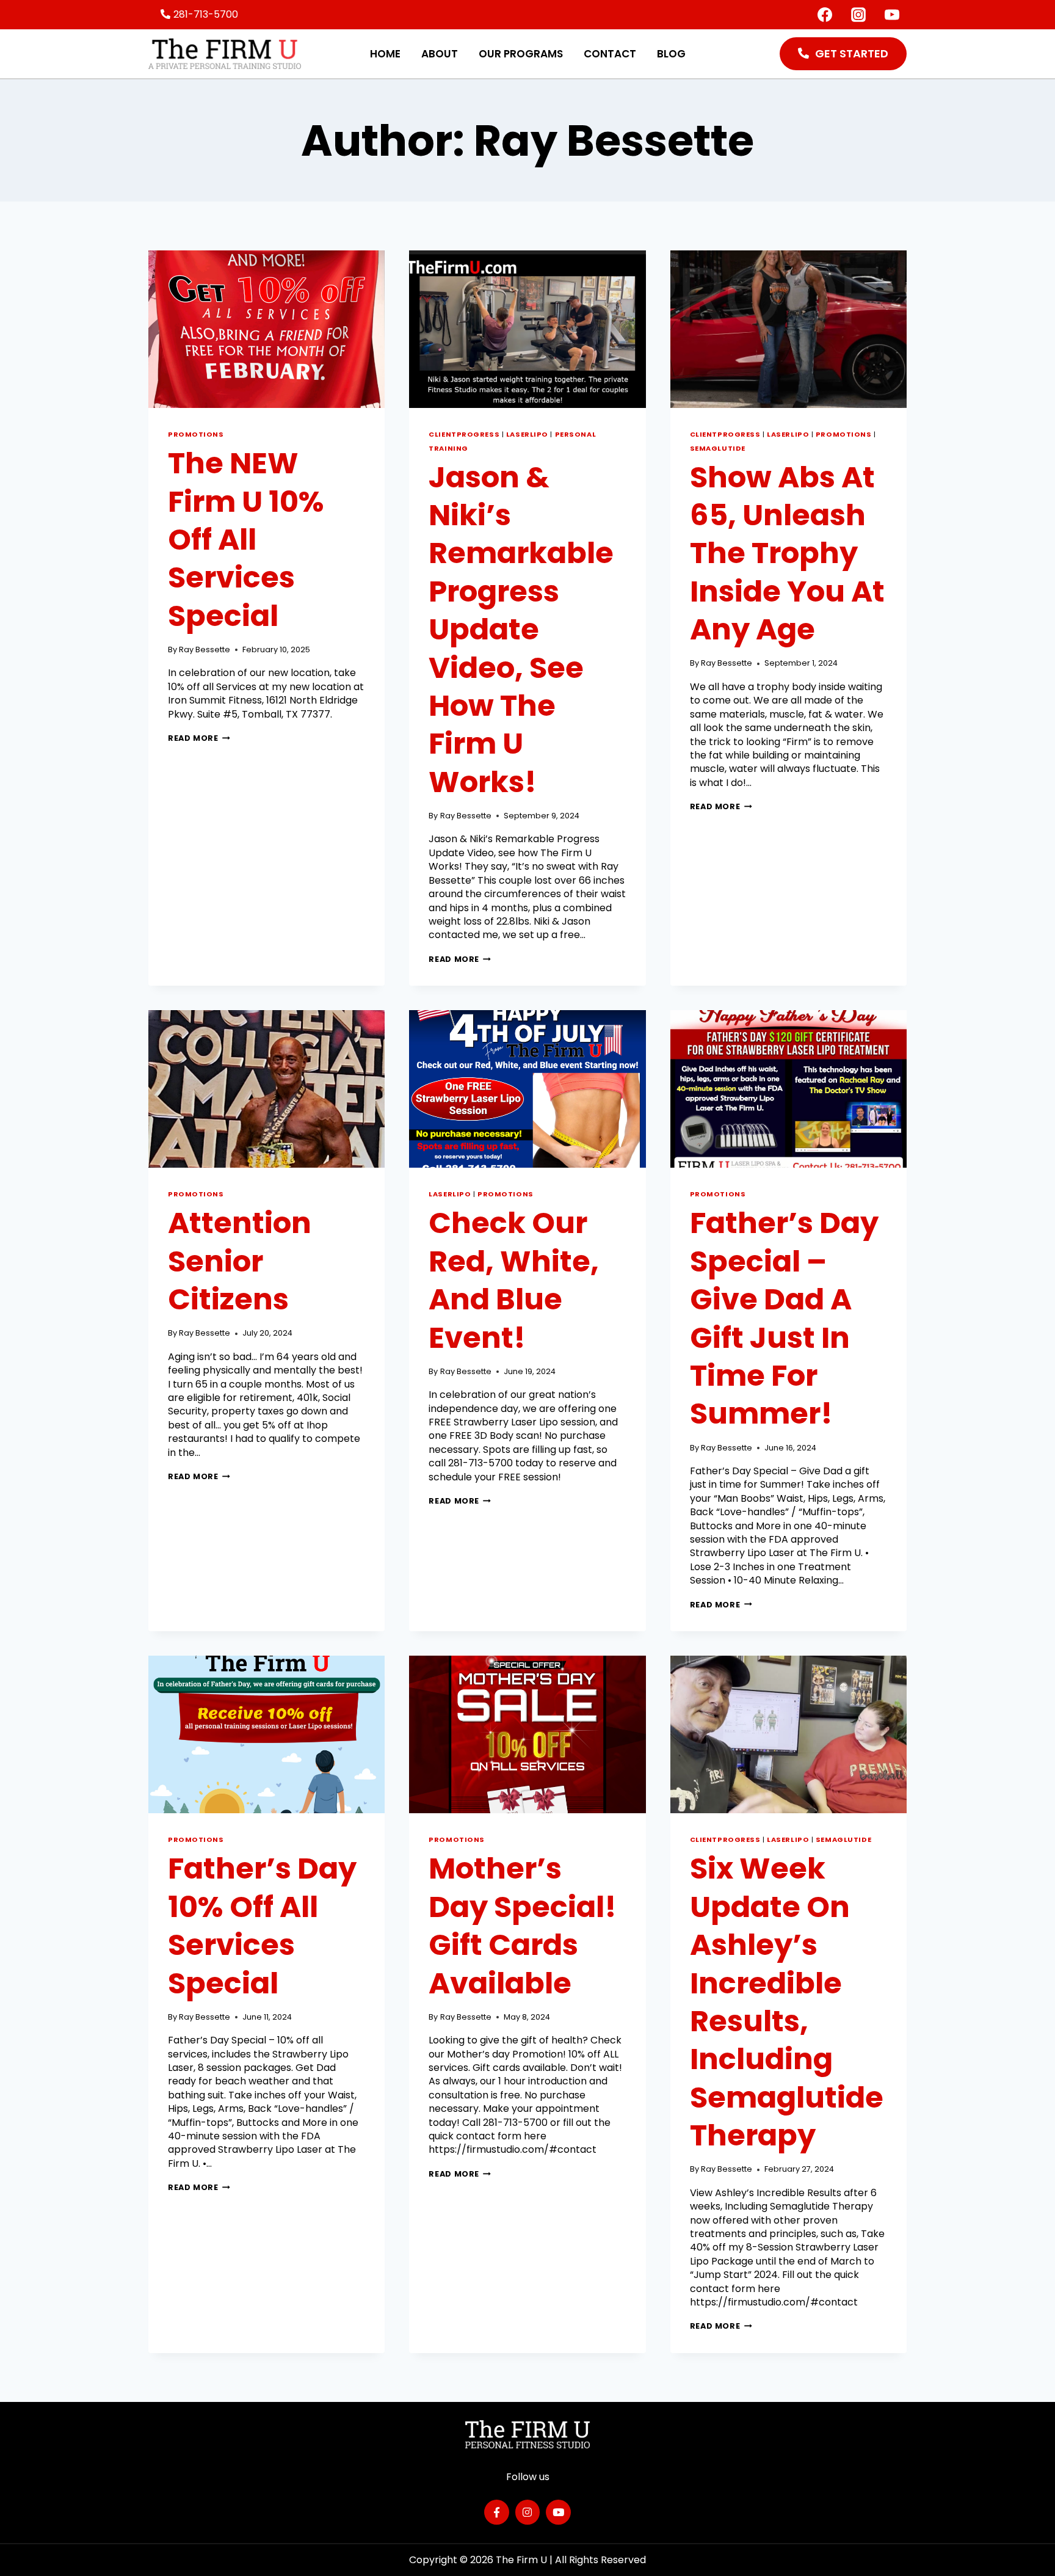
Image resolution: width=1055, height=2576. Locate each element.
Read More (199, 738)
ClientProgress (464, 434)
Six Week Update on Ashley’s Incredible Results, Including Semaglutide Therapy (787, 2002)
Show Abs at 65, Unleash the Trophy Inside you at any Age (787, 554)
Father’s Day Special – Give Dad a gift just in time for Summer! (784, 1318)
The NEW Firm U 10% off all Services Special (246, 540)
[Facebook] (825, 15)
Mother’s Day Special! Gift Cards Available (523, 1926)
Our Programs (521, 54)
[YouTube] (892, 15)
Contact (610, 54)
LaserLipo (527, 434)
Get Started (852, 53)
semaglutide (718, 448)
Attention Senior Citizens (240, 1261)
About (440, 54)
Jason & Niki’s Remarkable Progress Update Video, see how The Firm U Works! (521, 630)
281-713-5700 (206, 14)
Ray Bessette (205, 649)
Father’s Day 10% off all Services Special (262, 1926)
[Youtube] (558, 2512)
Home (385, 54)
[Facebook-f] (497, 2512)
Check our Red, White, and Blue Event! (514, 1280)
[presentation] (266, 329)
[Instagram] (858, 15)
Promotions (196, 434)
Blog (671, 54)
